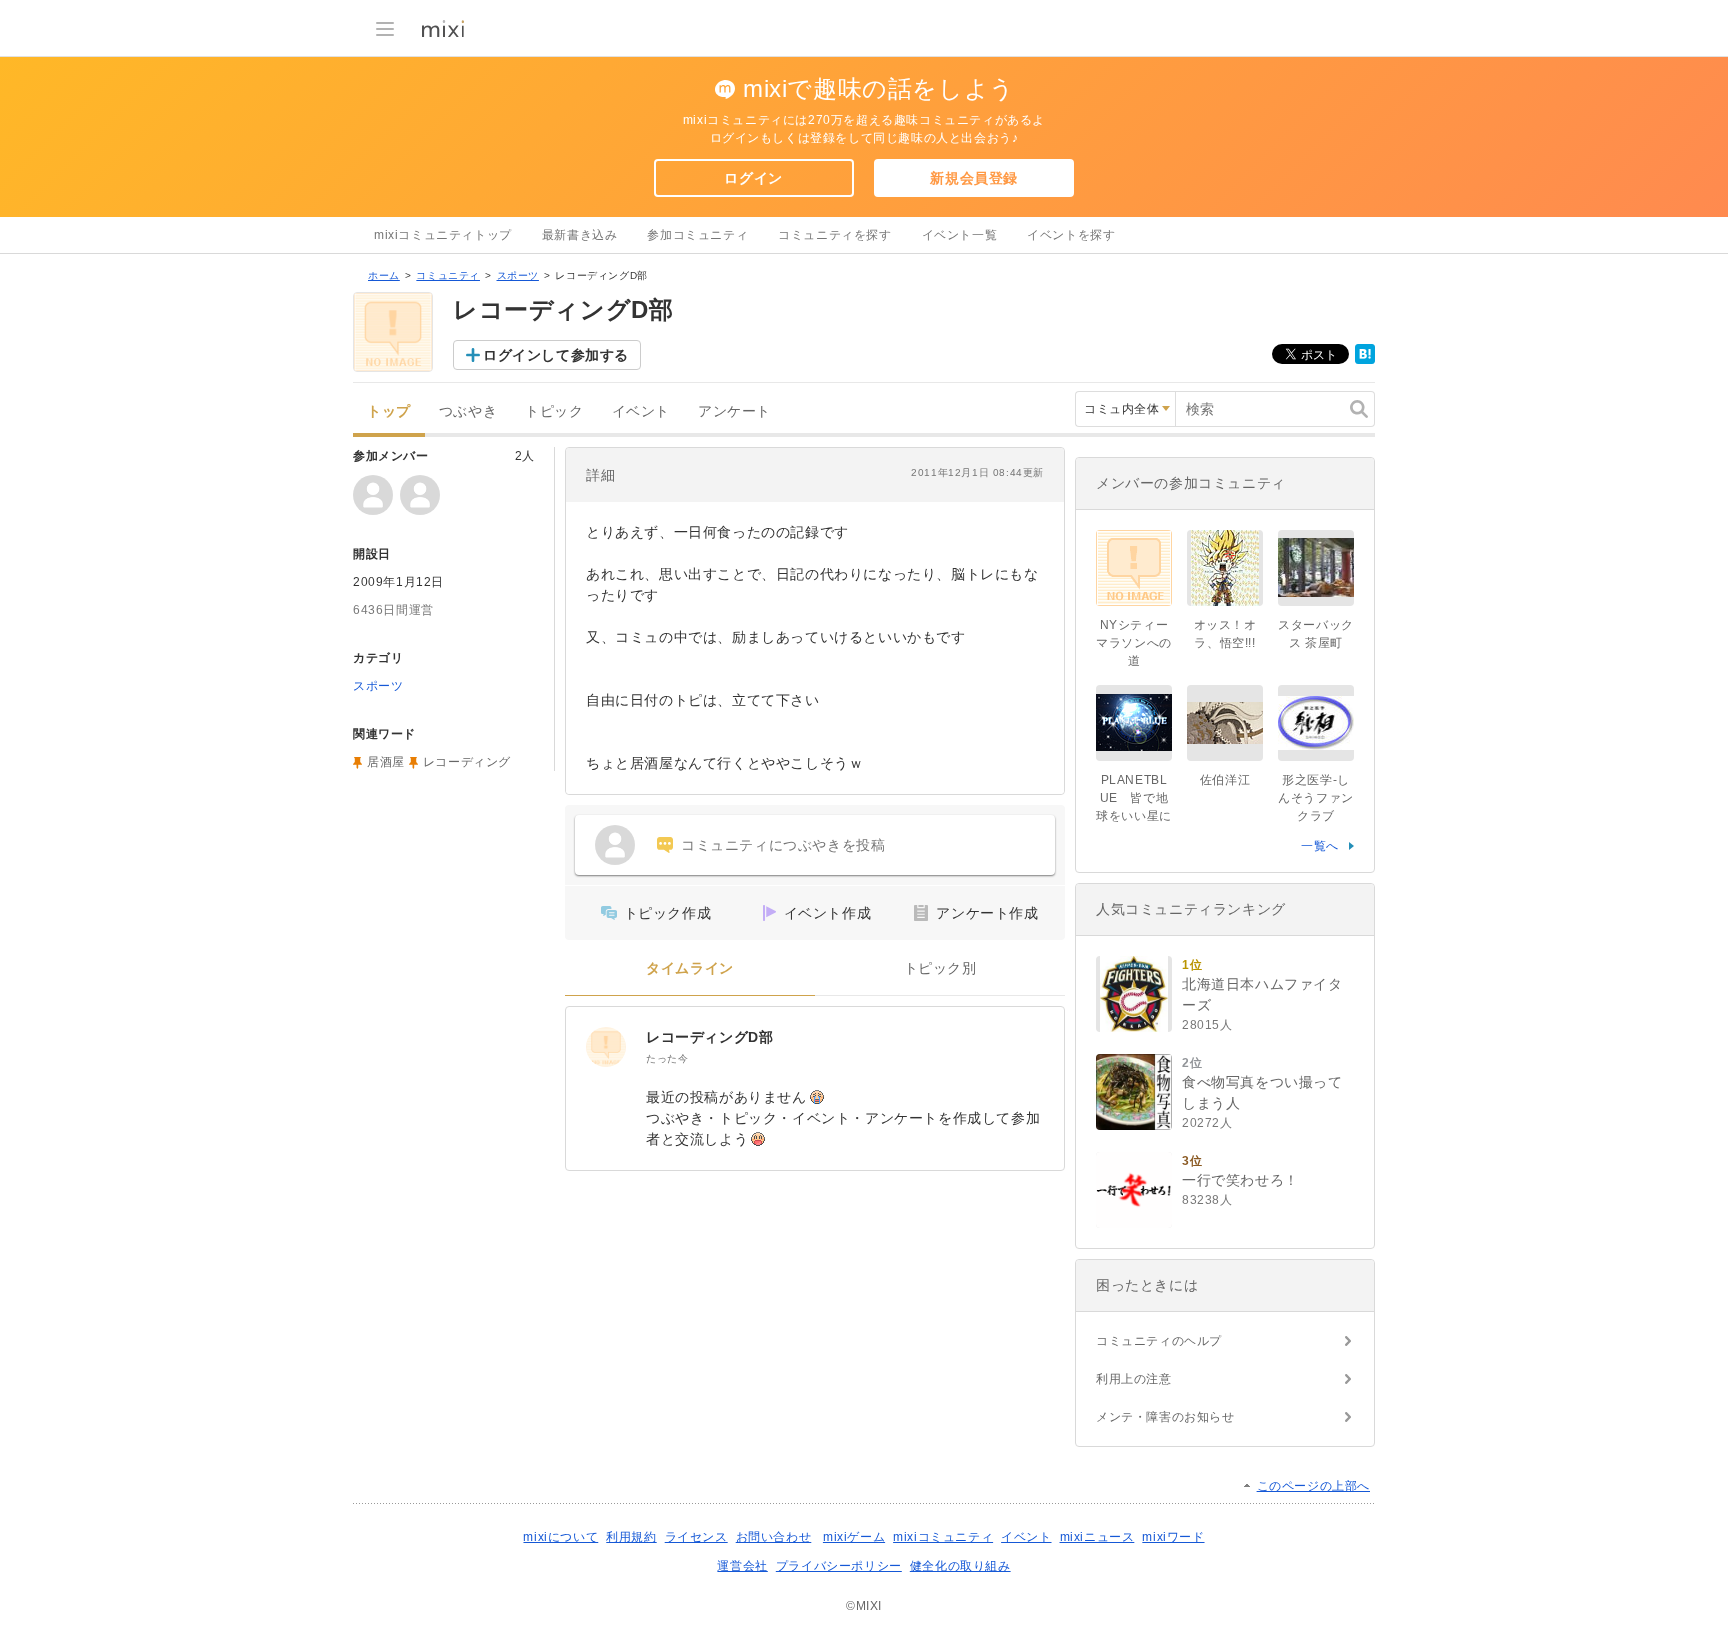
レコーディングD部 (709, 1037)
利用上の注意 (1134, 1379)
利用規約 (631, 1537)
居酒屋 (386, 762)
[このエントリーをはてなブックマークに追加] (1365, 360)
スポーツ (518, 275)
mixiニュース (1097, 1537)
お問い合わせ (774, 1537)
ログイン (753, 178)
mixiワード (1173, 1537)
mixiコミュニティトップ (443, 235)
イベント (641, 411)
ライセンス (696, 1537)
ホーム (384, 275)
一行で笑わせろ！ (1240, 1180)
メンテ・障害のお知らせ (1165, 1417)
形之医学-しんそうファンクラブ (1316, 798)
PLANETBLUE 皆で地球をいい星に (1134, 798)
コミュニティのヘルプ (1159, 1341)
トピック (554, 411)
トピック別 (940, 968)
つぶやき (468, 411)
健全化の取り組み (960, 1566)
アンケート (734, 411)
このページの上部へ (1313, 1486)
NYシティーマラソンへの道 (1134, 643)
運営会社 (742, 1566)
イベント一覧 (960, 235)
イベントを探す (1071, 235)
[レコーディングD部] (606, 1047)
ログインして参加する (556, 355)
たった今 (667, 1058)
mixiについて (560, 1537)
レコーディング (467, 762)
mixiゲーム (854, 1537)
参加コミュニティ (697, 235)
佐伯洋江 (1225, 780)
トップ (389, 411)
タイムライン (690, 968)
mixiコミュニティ (943, 1537)
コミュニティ (448, 275)
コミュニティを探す (834, 235)
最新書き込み (580, 235)
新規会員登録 (974, 178)
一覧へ (1320, 846)
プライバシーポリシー (839, 1566)
